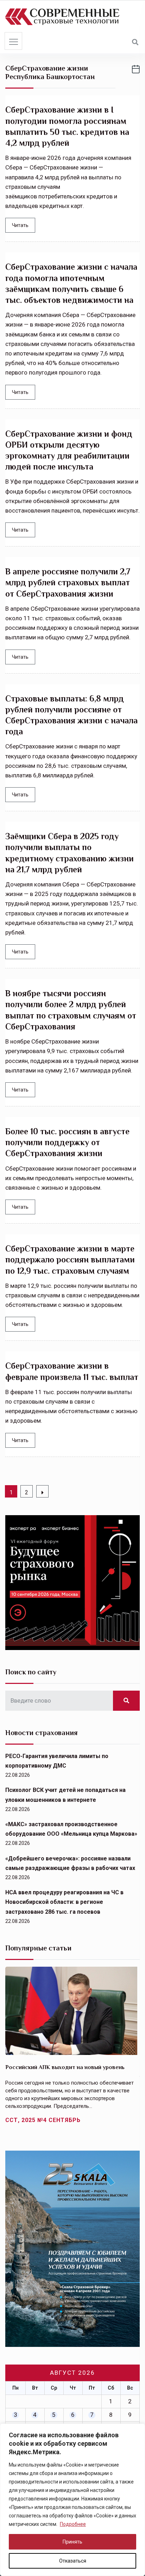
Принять (72, 2542)
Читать (20, 225)
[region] (72, 2500)
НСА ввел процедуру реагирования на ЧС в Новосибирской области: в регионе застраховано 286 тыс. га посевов (64, 1902)
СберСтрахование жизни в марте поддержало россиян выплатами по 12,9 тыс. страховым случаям (70, 1259)
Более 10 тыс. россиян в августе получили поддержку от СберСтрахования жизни (67, 1142)
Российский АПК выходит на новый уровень (65, 2067)
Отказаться (73, 2561)
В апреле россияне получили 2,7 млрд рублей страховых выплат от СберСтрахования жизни (68, 582)
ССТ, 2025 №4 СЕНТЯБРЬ (43, 2120)
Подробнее (73, 2524)
